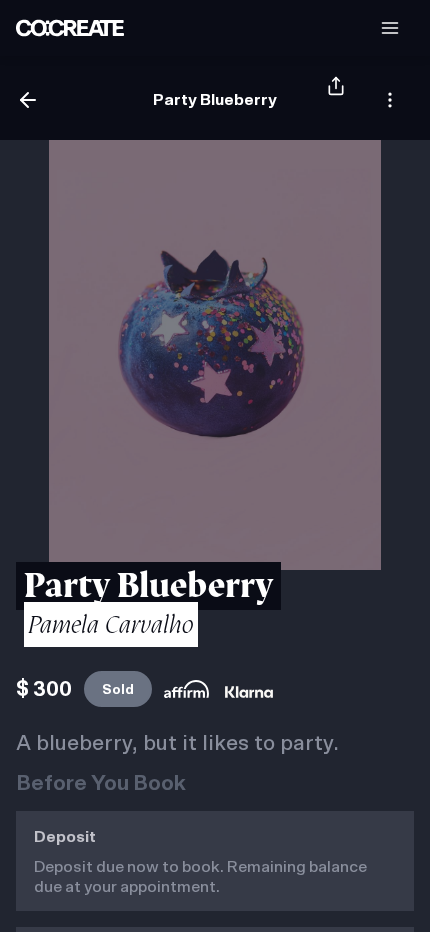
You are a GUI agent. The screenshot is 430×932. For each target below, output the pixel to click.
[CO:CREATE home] (70, 28)
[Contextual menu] (390, 100)
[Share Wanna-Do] (336, 100)
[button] (390, 28)
